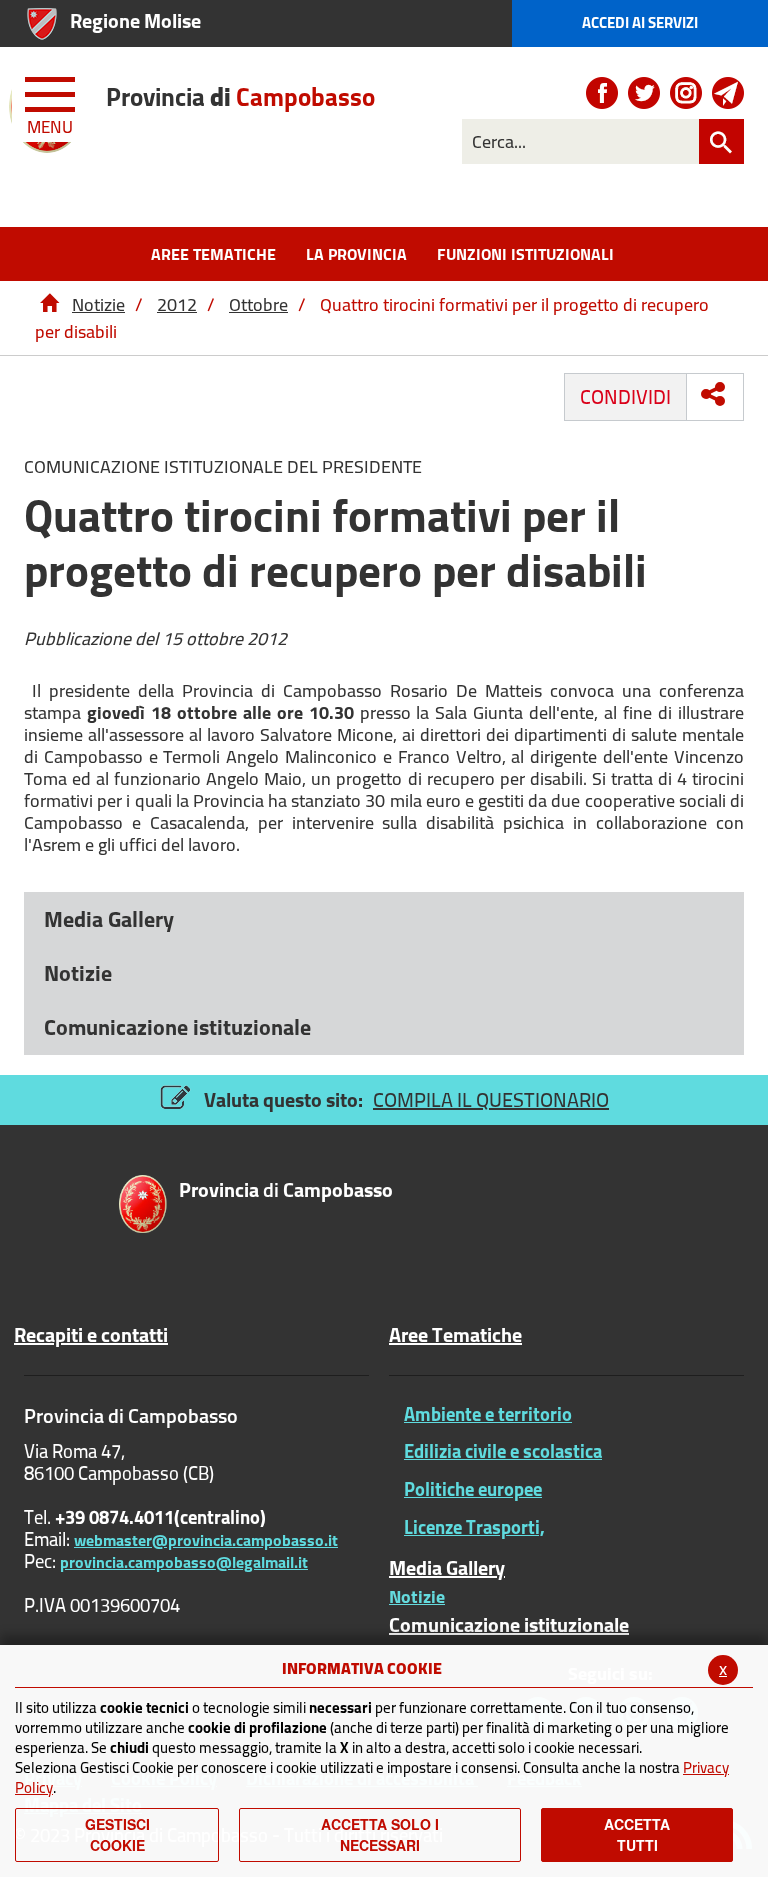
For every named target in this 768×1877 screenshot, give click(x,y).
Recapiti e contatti (91, 1335)
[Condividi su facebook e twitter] (713, 394)
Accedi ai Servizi (640, 22)
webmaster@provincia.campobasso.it (206, 1540)
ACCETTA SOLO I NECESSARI (380, 1834)
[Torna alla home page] (49, 304)
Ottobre (258, 304)
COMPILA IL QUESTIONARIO (491, 1099)
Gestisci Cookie (117, 1834)
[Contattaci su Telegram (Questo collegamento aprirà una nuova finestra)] (728, 93)
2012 (177, 304)
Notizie (98, 304)
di (240, 96)
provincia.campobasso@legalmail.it (184, 1562)
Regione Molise (135, 20)
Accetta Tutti (637, 1834)
